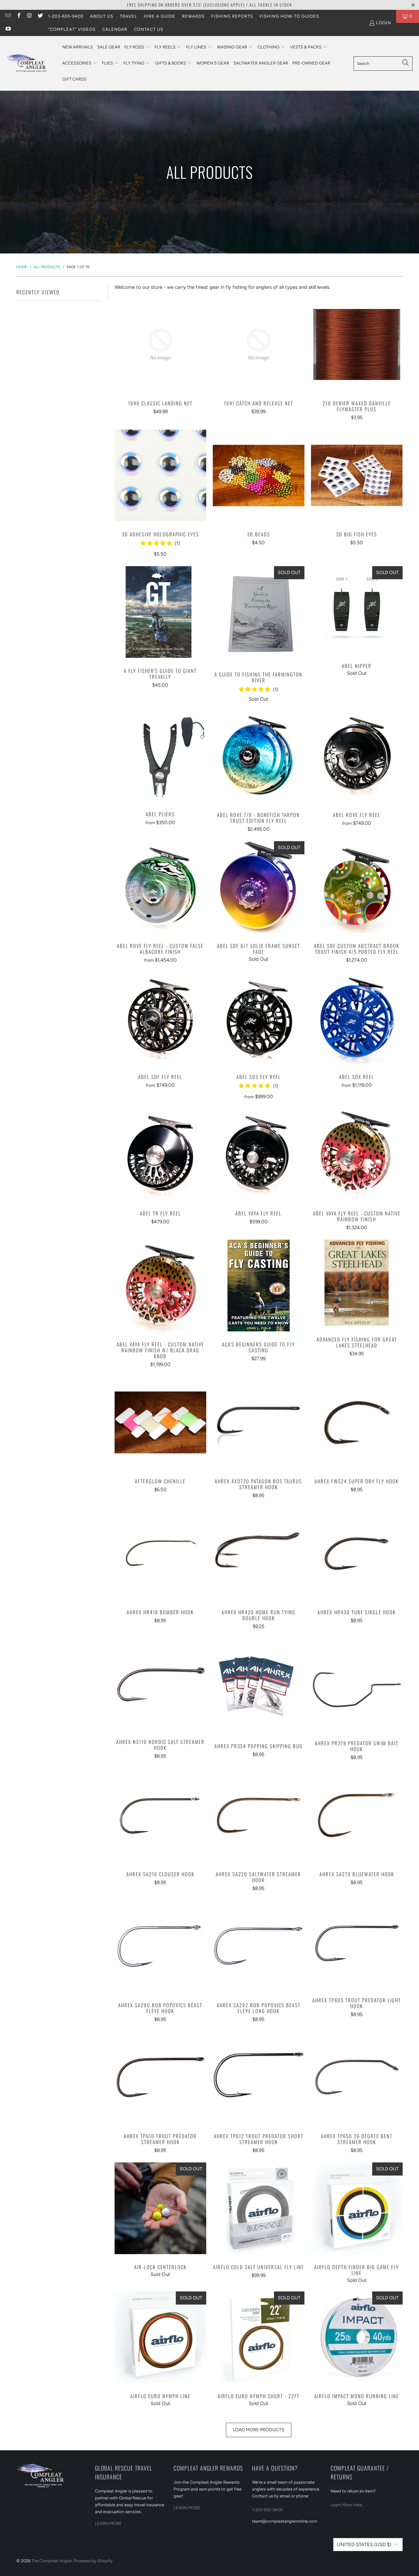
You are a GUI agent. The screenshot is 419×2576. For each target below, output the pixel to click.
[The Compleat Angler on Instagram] (29, 16)
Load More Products (259, 2430)
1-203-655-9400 (66, 16)
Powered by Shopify (93, 2561)
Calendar (115, 29)
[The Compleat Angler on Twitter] (40, 16)
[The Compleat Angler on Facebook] (18, 16)
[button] (137, 47)
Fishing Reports (232, 16)
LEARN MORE (108, 2523)
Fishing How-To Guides (289, 16)
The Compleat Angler (52, 2561)
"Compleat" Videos (72, 29)
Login (384, 23)
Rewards (193, 16)
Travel (128, 16)
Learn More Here (346, 2505)
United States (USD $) (364, 2545)
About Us (102, 16)
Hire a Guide (160, 16)
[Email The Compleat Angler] (8, 16)
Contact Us (149, 29)
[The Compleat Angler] (31, 63)
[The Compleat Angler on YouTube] (8, 29)
